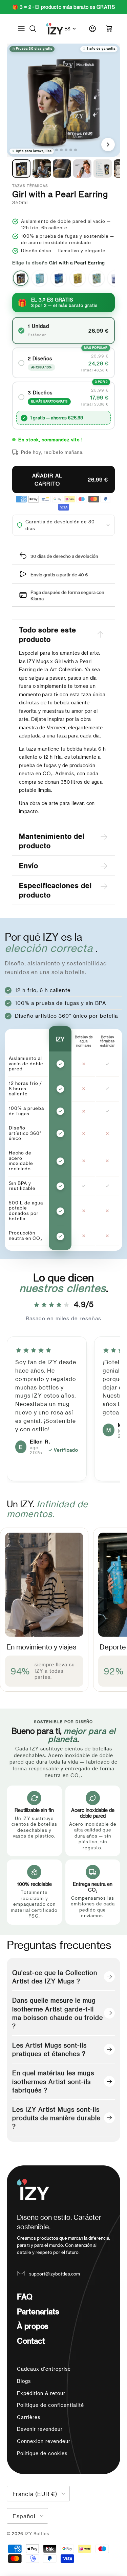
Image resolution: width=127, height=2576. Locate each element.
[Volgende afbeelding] (108, 145)
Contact (31, 2341)
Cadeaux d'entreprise (44, 2369)
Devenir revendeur (40, 2429)
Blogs (24, 2381)
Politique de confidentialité (50, 2405)
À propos (33, 2326)
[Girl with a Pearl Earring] (21, 278)
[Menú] (21, 29)
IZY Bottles (38, 2533)
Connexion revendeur (44, 2441)
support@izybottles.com (55, 2274)
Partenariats (38, 2311)
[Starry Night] (59, 278)
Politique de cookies (42, 2453)
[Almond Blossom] (40, 278)
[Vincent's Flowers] (97, 278)
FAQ (25, 2296)
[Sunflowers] (78, 278)
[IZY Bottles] (55, 29)
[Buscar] (36, 29)
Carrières (29, 2417)
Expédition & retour (41, 2393)
